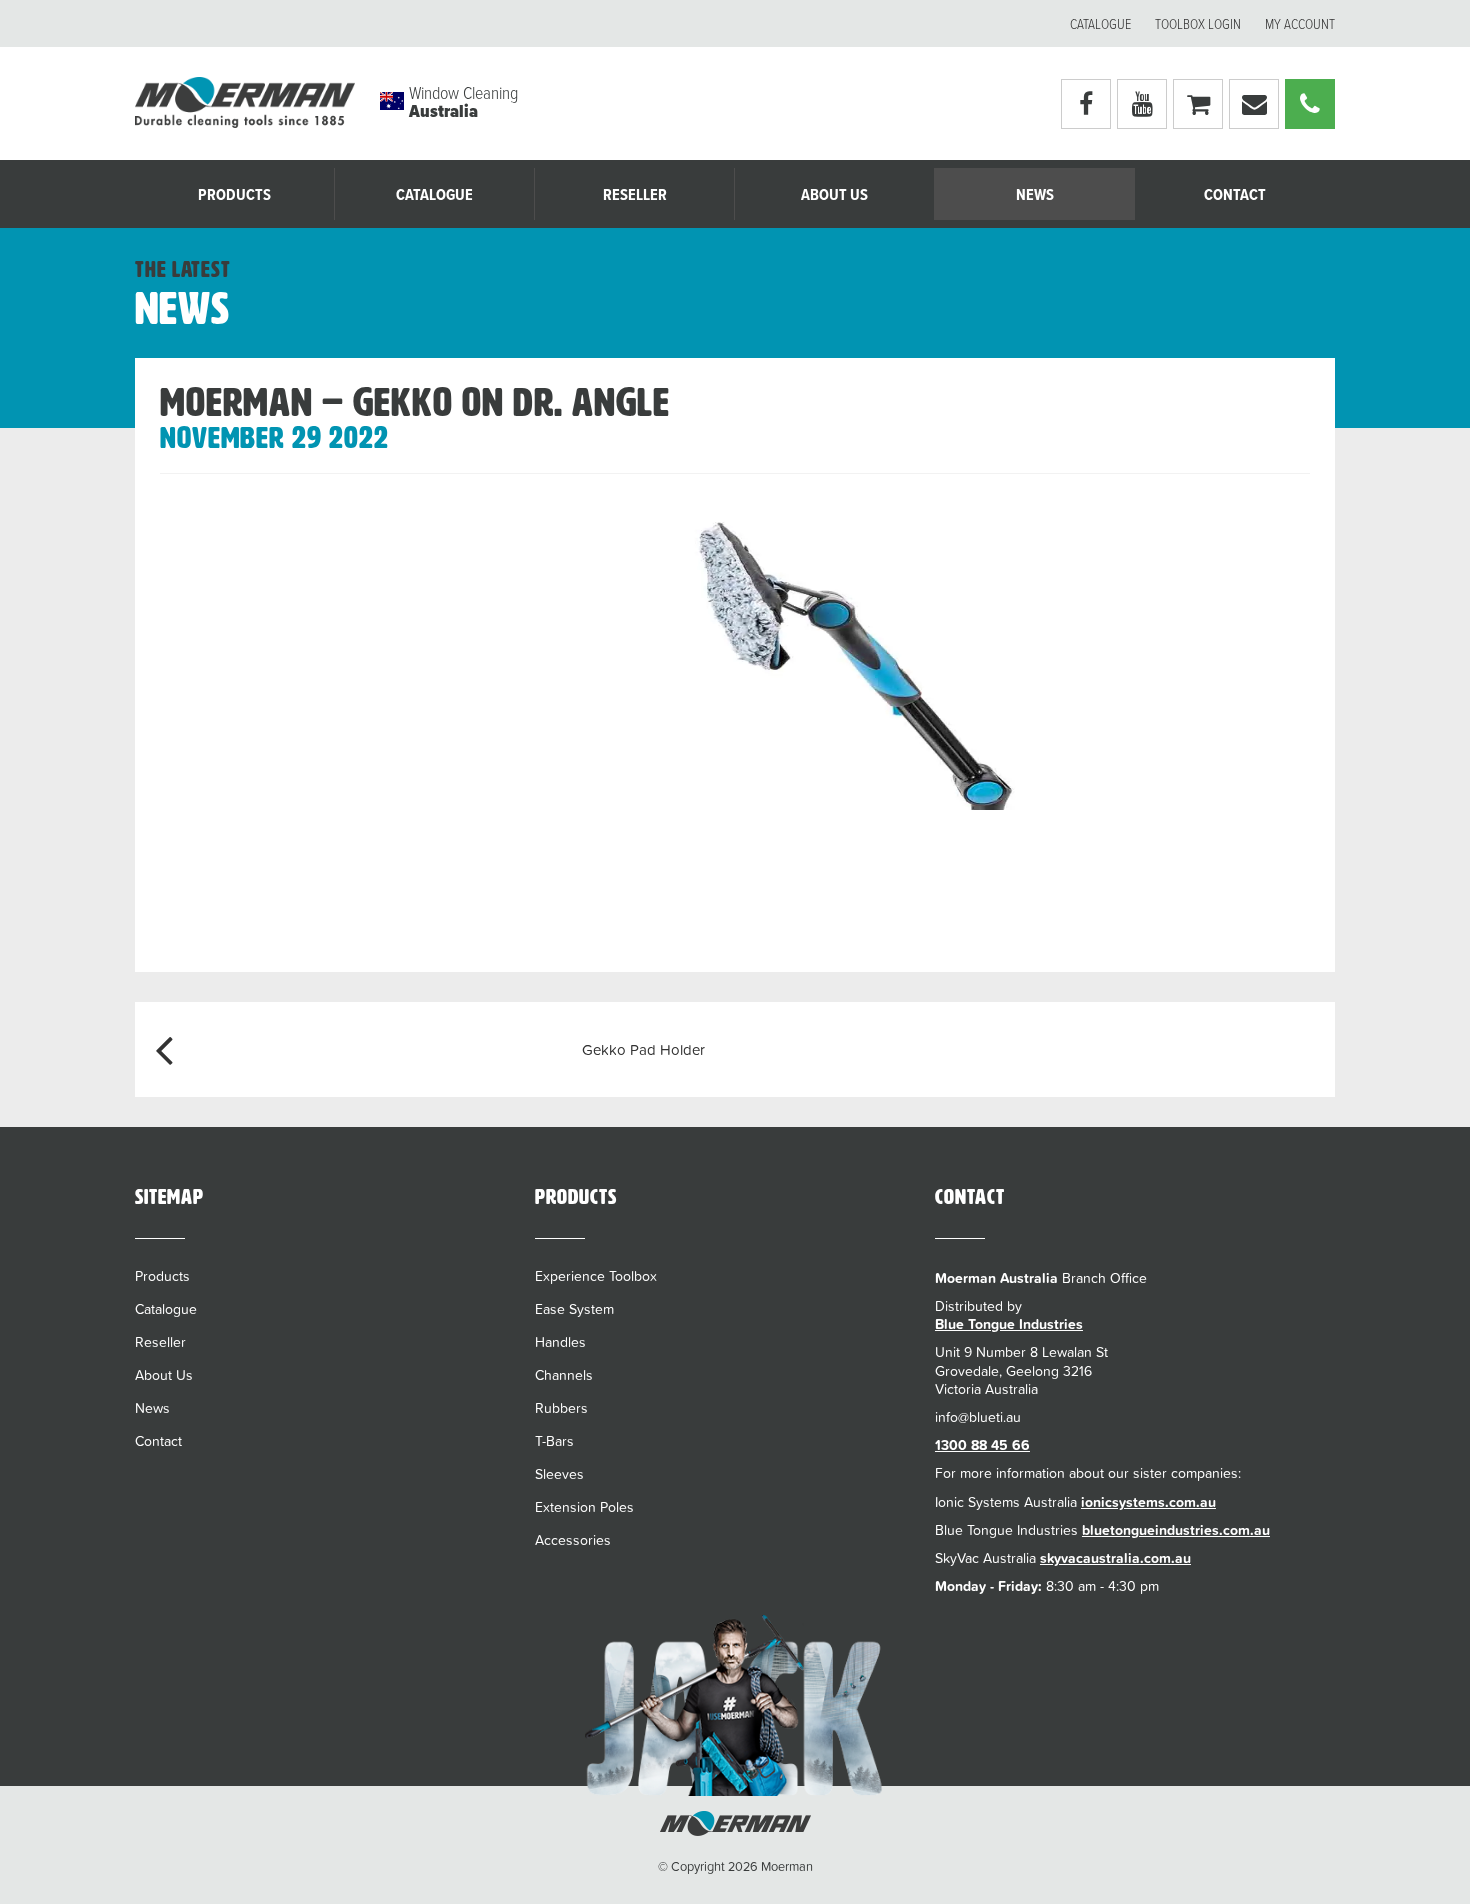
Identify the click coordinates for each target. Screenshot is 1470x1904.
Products (234, 195)
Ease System (574, 1309)
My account (1300, 25)
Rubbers (561, 1408)
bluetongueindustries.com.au (1176, 1530)
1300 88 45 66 (982, 1445)
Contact (1235, 195)
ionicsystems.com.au (1148, 1502)
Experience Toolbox (596, 1276)
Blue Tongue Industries (1009, 1324)
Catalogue (1100, 25)
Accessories (573, 1540)
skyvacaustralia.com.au (1115, 1558)
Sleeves (559, 1474)
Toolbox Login (1198, 25)
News (1035, 195)
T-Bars (554, 1441)
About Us (834, 195)
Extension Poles (584, 1507)
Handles (560, 1342)
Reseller (635, 195)
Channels (564, 1375)
